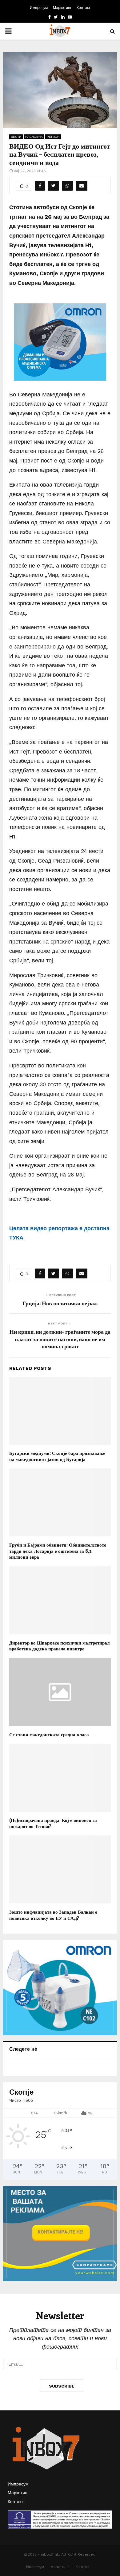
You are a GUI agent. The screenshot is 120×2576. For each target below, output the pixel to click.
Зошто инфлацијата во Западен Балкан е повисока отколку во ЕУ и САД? (53, 1915)
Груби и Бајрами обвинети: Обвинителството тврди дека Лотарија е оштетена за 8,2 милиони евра (58, 1551)
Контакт (84, 8)
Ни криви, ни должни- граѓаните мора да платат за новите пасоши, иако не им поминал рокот (60, 1339)
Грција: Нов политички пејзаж (60, 1303)
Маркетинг (62, 8)
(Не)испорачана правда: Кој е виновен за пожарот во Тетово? (53, 1823)
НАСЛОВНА (34, 137)
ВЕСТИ (16, 137)
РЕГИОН (53, 137)
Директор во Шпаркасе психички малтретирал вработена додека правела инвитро (59, 1646)
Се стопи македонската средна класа (49, 1734)
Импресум (39, 8)
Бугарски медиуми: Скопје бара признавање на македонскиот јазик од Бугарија (57, 1456)
